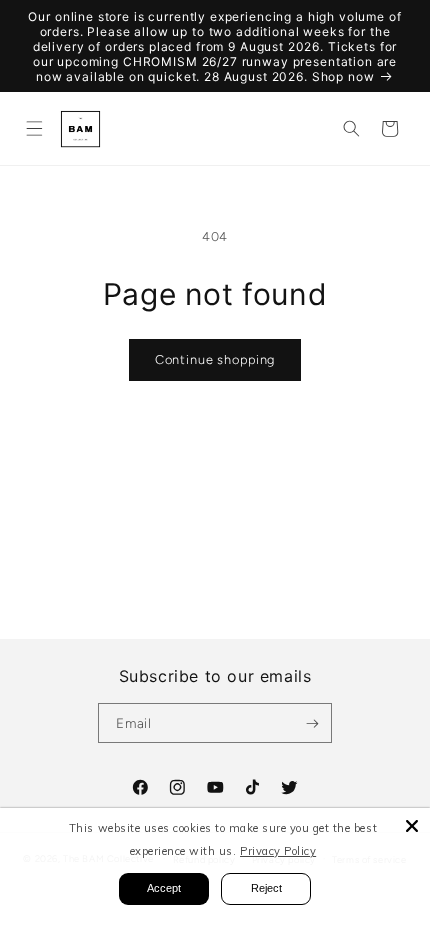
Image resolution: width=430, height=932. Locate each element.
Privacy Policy (278, 851)
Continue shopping (215, 359)
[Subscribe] (312, 723)
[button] (33, 128)
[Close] (412, 826)
